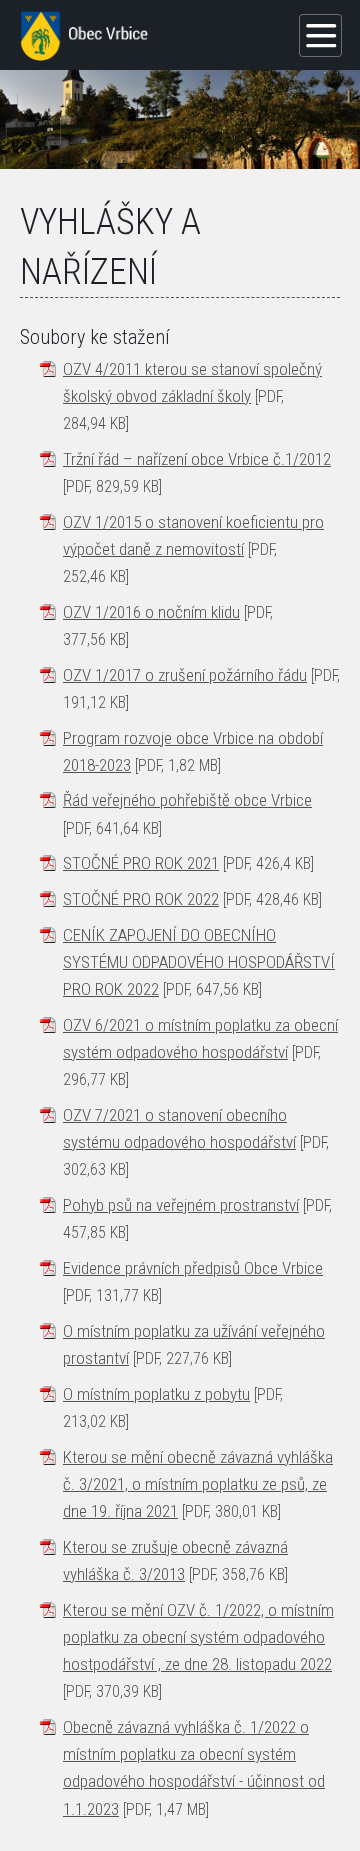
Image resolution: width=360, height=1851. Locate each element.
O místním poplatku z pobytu (156, 1394)
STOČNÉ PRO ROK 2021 (141, 863)
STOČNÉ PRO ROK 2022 (141, 899)
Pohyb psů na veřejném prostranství (181, 1205)
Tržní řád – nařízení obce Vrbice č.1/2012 (197, 459)
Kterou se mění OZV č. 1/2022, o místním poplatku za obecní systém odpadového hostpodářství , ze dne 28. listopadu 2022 (198, 1637)
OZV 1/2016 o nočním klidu (151, 612)
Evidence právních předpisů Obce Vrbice (193, 1268)
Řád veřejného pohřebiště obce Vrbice (187, 800)
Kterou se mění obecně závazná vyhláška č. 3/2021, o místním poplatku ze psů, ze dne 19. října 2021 (198, 1484)
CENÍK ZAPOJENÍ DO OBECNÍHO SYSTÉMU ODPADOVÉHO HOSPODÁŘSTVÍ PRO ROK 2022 (199, 962)
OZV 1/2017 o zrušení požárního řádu (185, 675)
